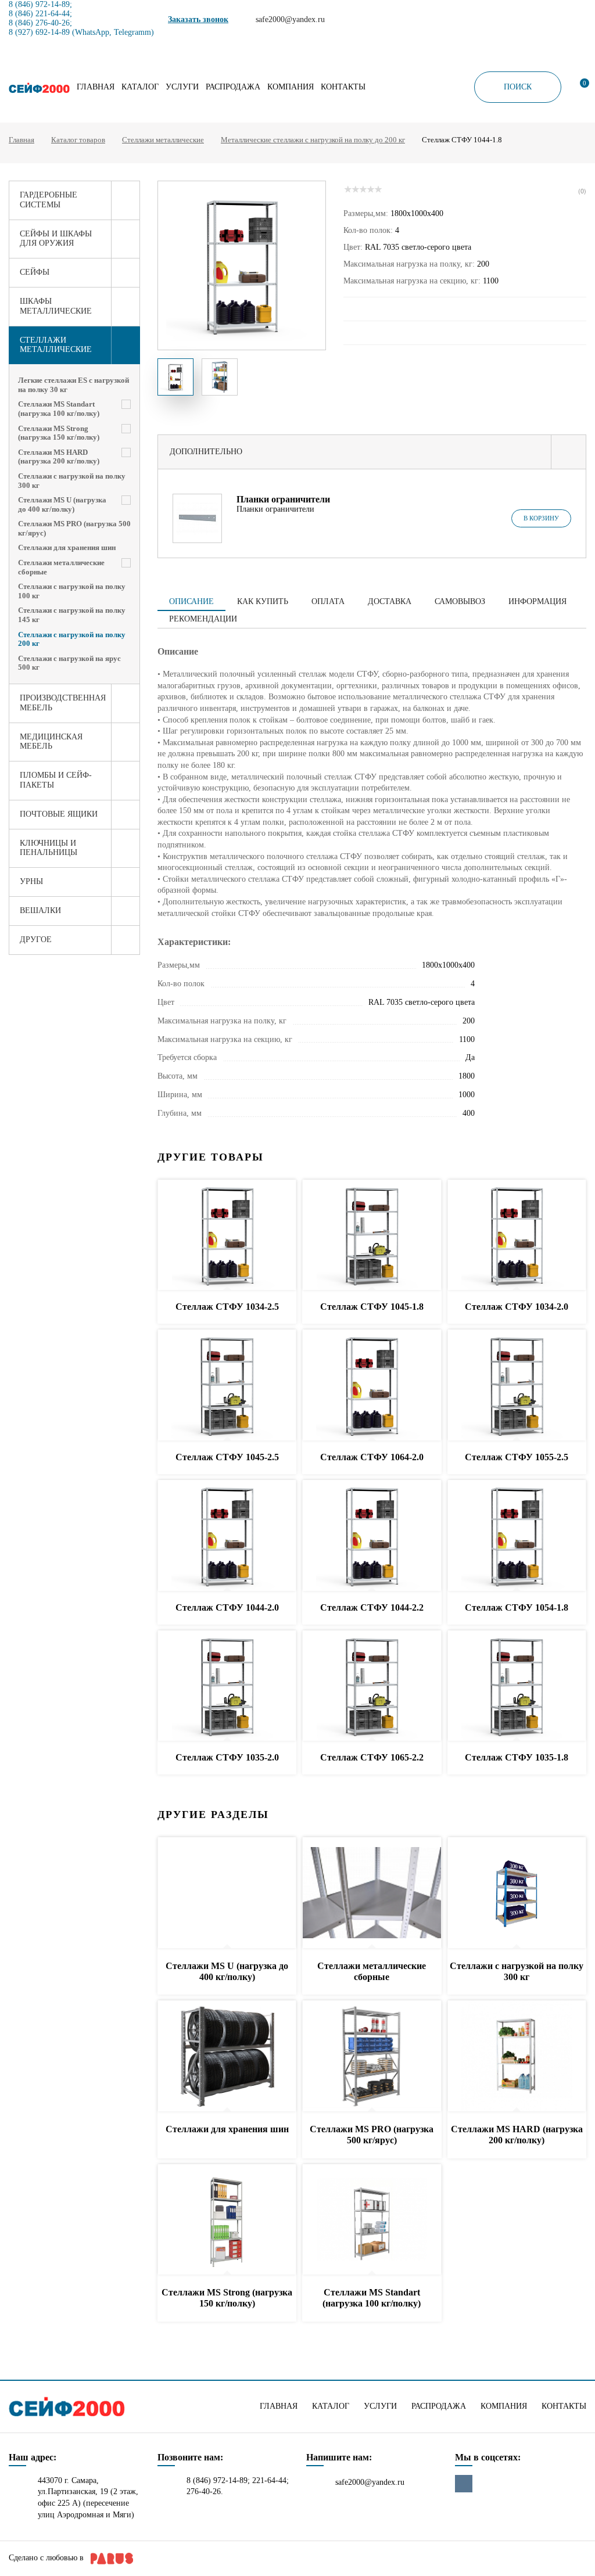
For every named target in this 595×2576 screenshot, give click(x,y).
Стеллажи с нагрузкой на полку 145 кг (72, 615)
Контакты (343, 87)
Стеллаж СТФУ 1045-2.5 (227, 1457)
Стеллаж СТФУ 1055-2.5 (517, 1457)
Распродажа (233, 87)
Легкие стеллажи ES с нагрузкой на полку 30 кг (74, 385)
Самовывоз (460, 601)
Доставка (390, 601)
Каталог (140, 87)
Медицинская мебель (51, 742)
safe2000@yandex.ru (370, 2482)
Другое (36, 939)
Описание (191, 601)
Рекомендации (203, 619)
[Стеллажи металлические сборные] (372, 1893)
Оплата (328, 601)
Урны (31, 881)
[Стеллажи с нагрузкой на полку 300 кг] (517, 1893)
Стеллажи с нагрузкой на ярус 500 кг (69, 663)
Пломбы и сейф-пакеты (56, 780)
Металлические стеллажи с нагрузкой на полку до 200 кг (313, 140)
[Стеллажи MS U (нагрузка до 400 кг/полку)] (227, 1893)
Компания (291, 87)
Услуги (182, 87)
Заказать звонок (198, 19)
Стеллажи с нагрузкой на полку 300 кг (72, 481)
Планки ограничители (283, 499)
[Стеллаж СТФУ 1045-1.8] (372, 1236)
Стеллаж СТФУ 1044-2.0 (227, 1607)
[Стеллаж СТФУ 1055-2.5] (517, 1386)
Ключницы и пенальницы (49, 848)
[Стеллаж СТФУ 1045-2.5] (227, 1386)
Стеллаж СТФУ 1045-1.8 (372, 1307)
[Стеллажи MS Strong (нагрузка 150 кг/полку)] (227, 2220)
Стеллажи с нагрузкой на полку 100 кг (72, 591)
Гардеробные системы (49, 200)
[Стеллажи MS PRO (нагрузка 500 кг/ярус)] (372, 2056)
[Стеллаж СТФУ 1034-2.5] (227, 1236)
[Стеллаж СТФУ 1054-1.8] (517, 1536)
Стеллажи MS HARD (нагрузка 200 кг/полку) (59, 457)
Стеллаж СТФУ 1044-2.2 (372, 1607)
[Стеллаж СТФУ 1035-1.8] (517, 1686)
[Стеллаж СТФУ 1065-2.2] (372, 1686)
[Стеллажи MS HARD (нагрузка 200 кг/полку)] (517, 2056)
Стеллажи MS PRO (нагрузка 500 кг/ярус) (74, 528)
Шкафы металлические (56, 306)
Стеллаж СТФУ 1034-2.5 (227, 1307)
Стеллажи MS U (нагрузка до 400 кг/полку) (62, 504)
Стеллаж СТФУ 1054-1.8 (517, 1607)
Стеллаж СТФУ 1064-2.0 (372, 1457)
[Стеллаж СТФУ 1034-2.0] (517, 1236)
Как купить (263, 601)
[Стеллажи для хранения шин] (227, 2056)
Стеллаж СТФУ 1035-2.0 (227, 1757)
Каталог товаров (78, 140)
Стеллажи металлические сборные (61, 567)
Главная (96, 87)
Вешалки (40, 910)
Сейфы (35, 272)
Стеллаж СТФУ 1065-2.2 (372, 1757)
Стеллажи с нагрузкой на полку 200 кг (72, 639)
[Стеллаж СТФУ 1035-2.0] (227, 1686)
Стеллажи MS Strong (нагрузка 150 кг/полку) (59, 433)
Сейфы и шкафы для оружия (56, 239)
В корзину (541, 518)
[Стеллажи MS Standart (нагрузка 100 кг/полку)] (372, 2220)
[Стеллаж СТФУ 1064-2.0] (372, 1386)
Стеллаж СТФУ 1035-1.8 (517, 1757)
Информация (537, 601)
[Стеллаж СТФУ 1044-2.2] (372, 1536)
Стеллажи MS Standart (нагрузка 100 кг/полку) (59, 409)
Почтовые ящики (59, 814)
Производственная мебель (63, 703)
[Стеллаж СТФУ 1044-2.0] (227, 1536)
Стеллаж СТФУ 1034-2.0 (517, 1307)
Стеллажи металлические (163, 140)
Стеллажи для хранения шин (67, 547)
